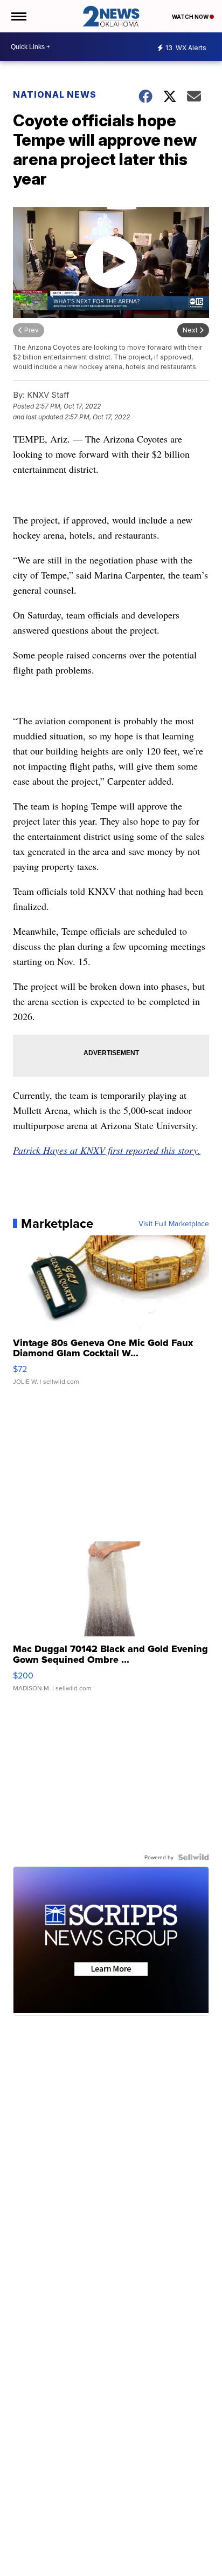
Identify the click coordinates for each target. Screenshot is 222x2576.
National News (55, 94)
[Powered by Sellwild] (193, 1857)
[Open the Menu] (18, 16)
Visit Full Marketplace (174, 1224)
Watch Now (191, 17)
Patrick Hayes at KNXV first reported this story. (107, 1150)
